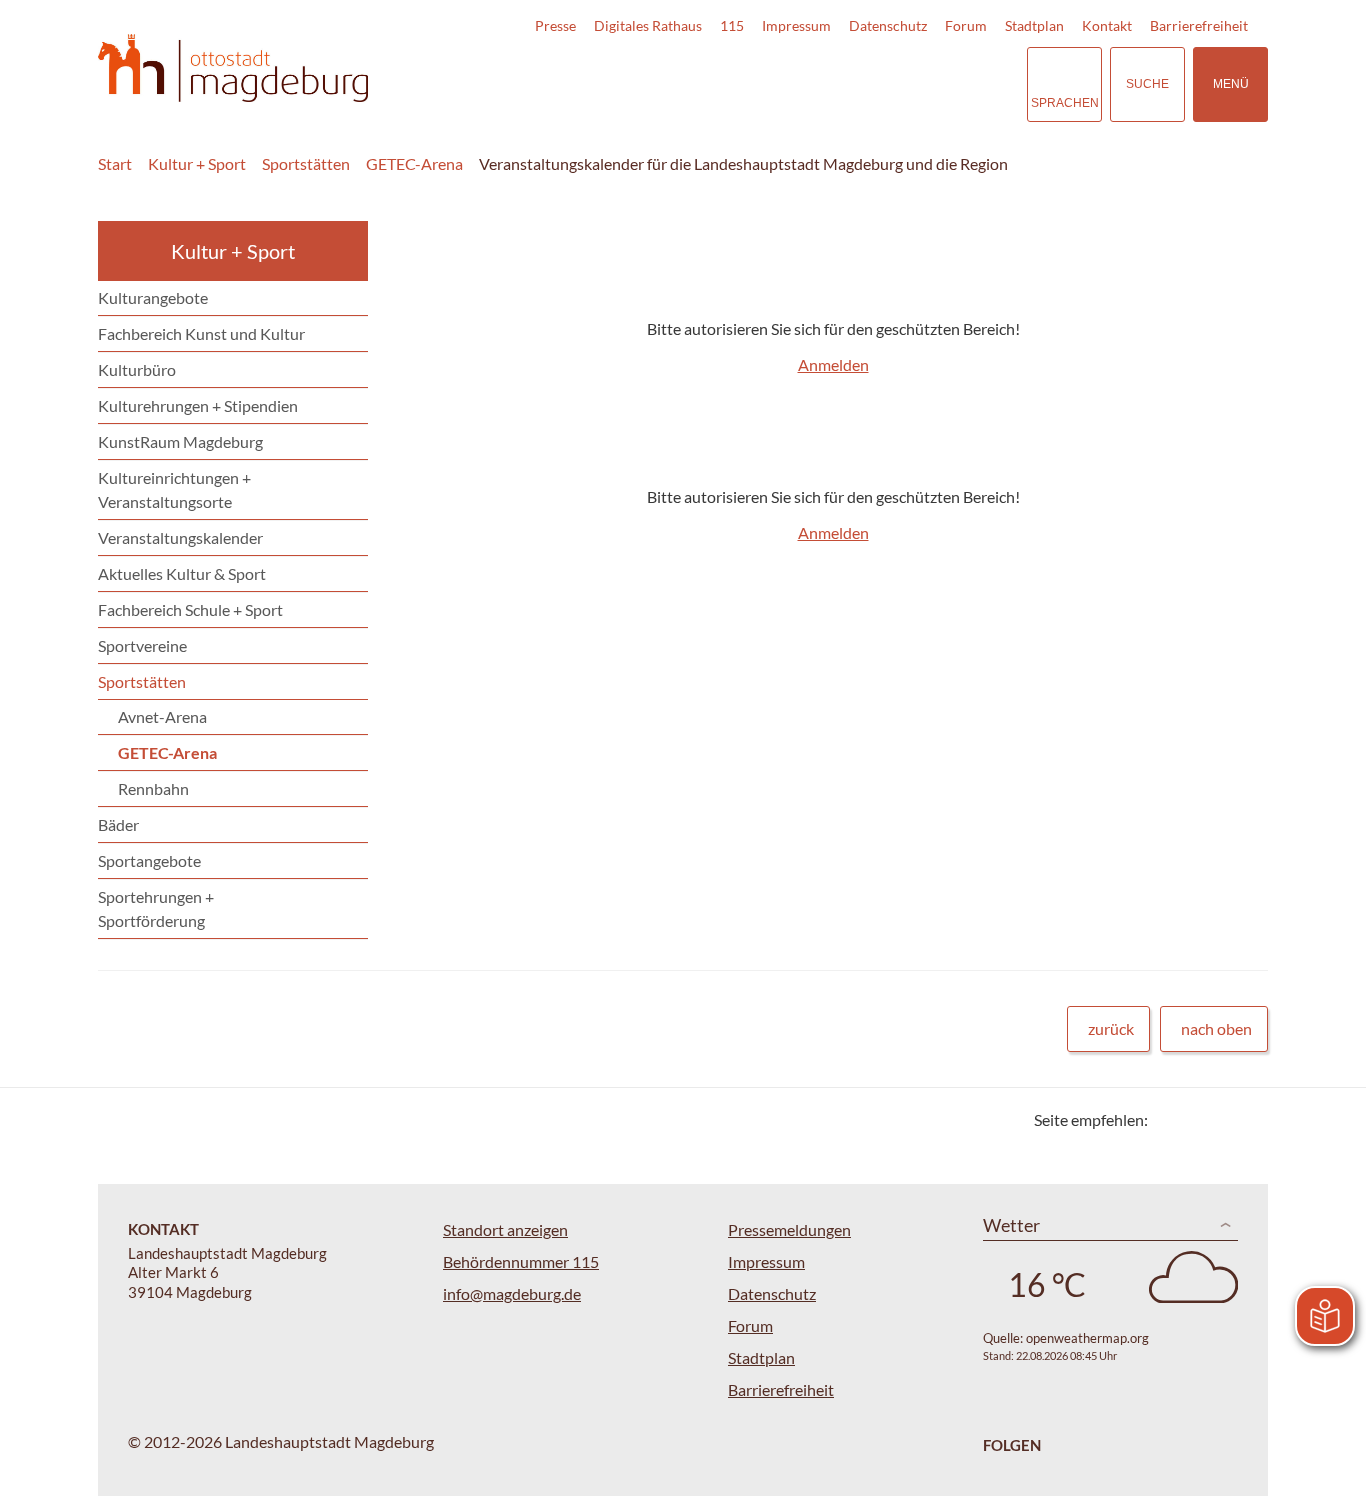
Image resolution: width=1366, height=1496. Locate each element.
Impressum (796, 25)
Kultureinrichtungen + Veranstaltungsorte (174, 489)
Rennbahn (153, 788)
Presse (555, 25)
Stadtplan (1034, 25)
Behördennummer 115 (521, 1261)
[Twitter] (1170, 1119)
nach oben (1216, 1028)
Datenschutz (888, 25)
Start (115, 163)
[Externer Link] (872, 84)
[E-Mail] (1220, 1119)
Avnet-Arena (162, 716)
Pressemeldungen (789, 1229)
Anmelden (833, 364)
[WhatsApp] (1245, 1119)
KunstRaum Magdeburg (180, 441)
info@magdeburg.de (512, 1293)
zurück (1111, 1028)
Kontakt (1107, 25)
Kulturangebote (153, 297)
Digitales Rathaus (648, 25)
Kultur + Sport (197, 163)
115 (732, 25)
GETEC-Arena (414, 163)
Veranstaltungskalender (180, 537)
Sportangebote (149, 860)
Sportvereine (142, 645)
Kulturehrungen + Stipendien (198, 405)
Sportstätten (306, 163)
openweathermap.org (1087, 1338)
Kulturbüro (137, 369)
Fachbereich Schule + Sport (190, 609)
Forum (966, 25)
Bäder (118, 824)
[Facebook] (1195, 1119)
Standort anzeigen (505, 1229)
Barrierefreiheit (1199, 25)
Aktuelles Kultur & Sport (182, 573)
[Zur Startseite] (233, 68)
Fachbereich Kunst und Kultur (201, 333)
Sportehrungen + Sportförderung (156, 908)
